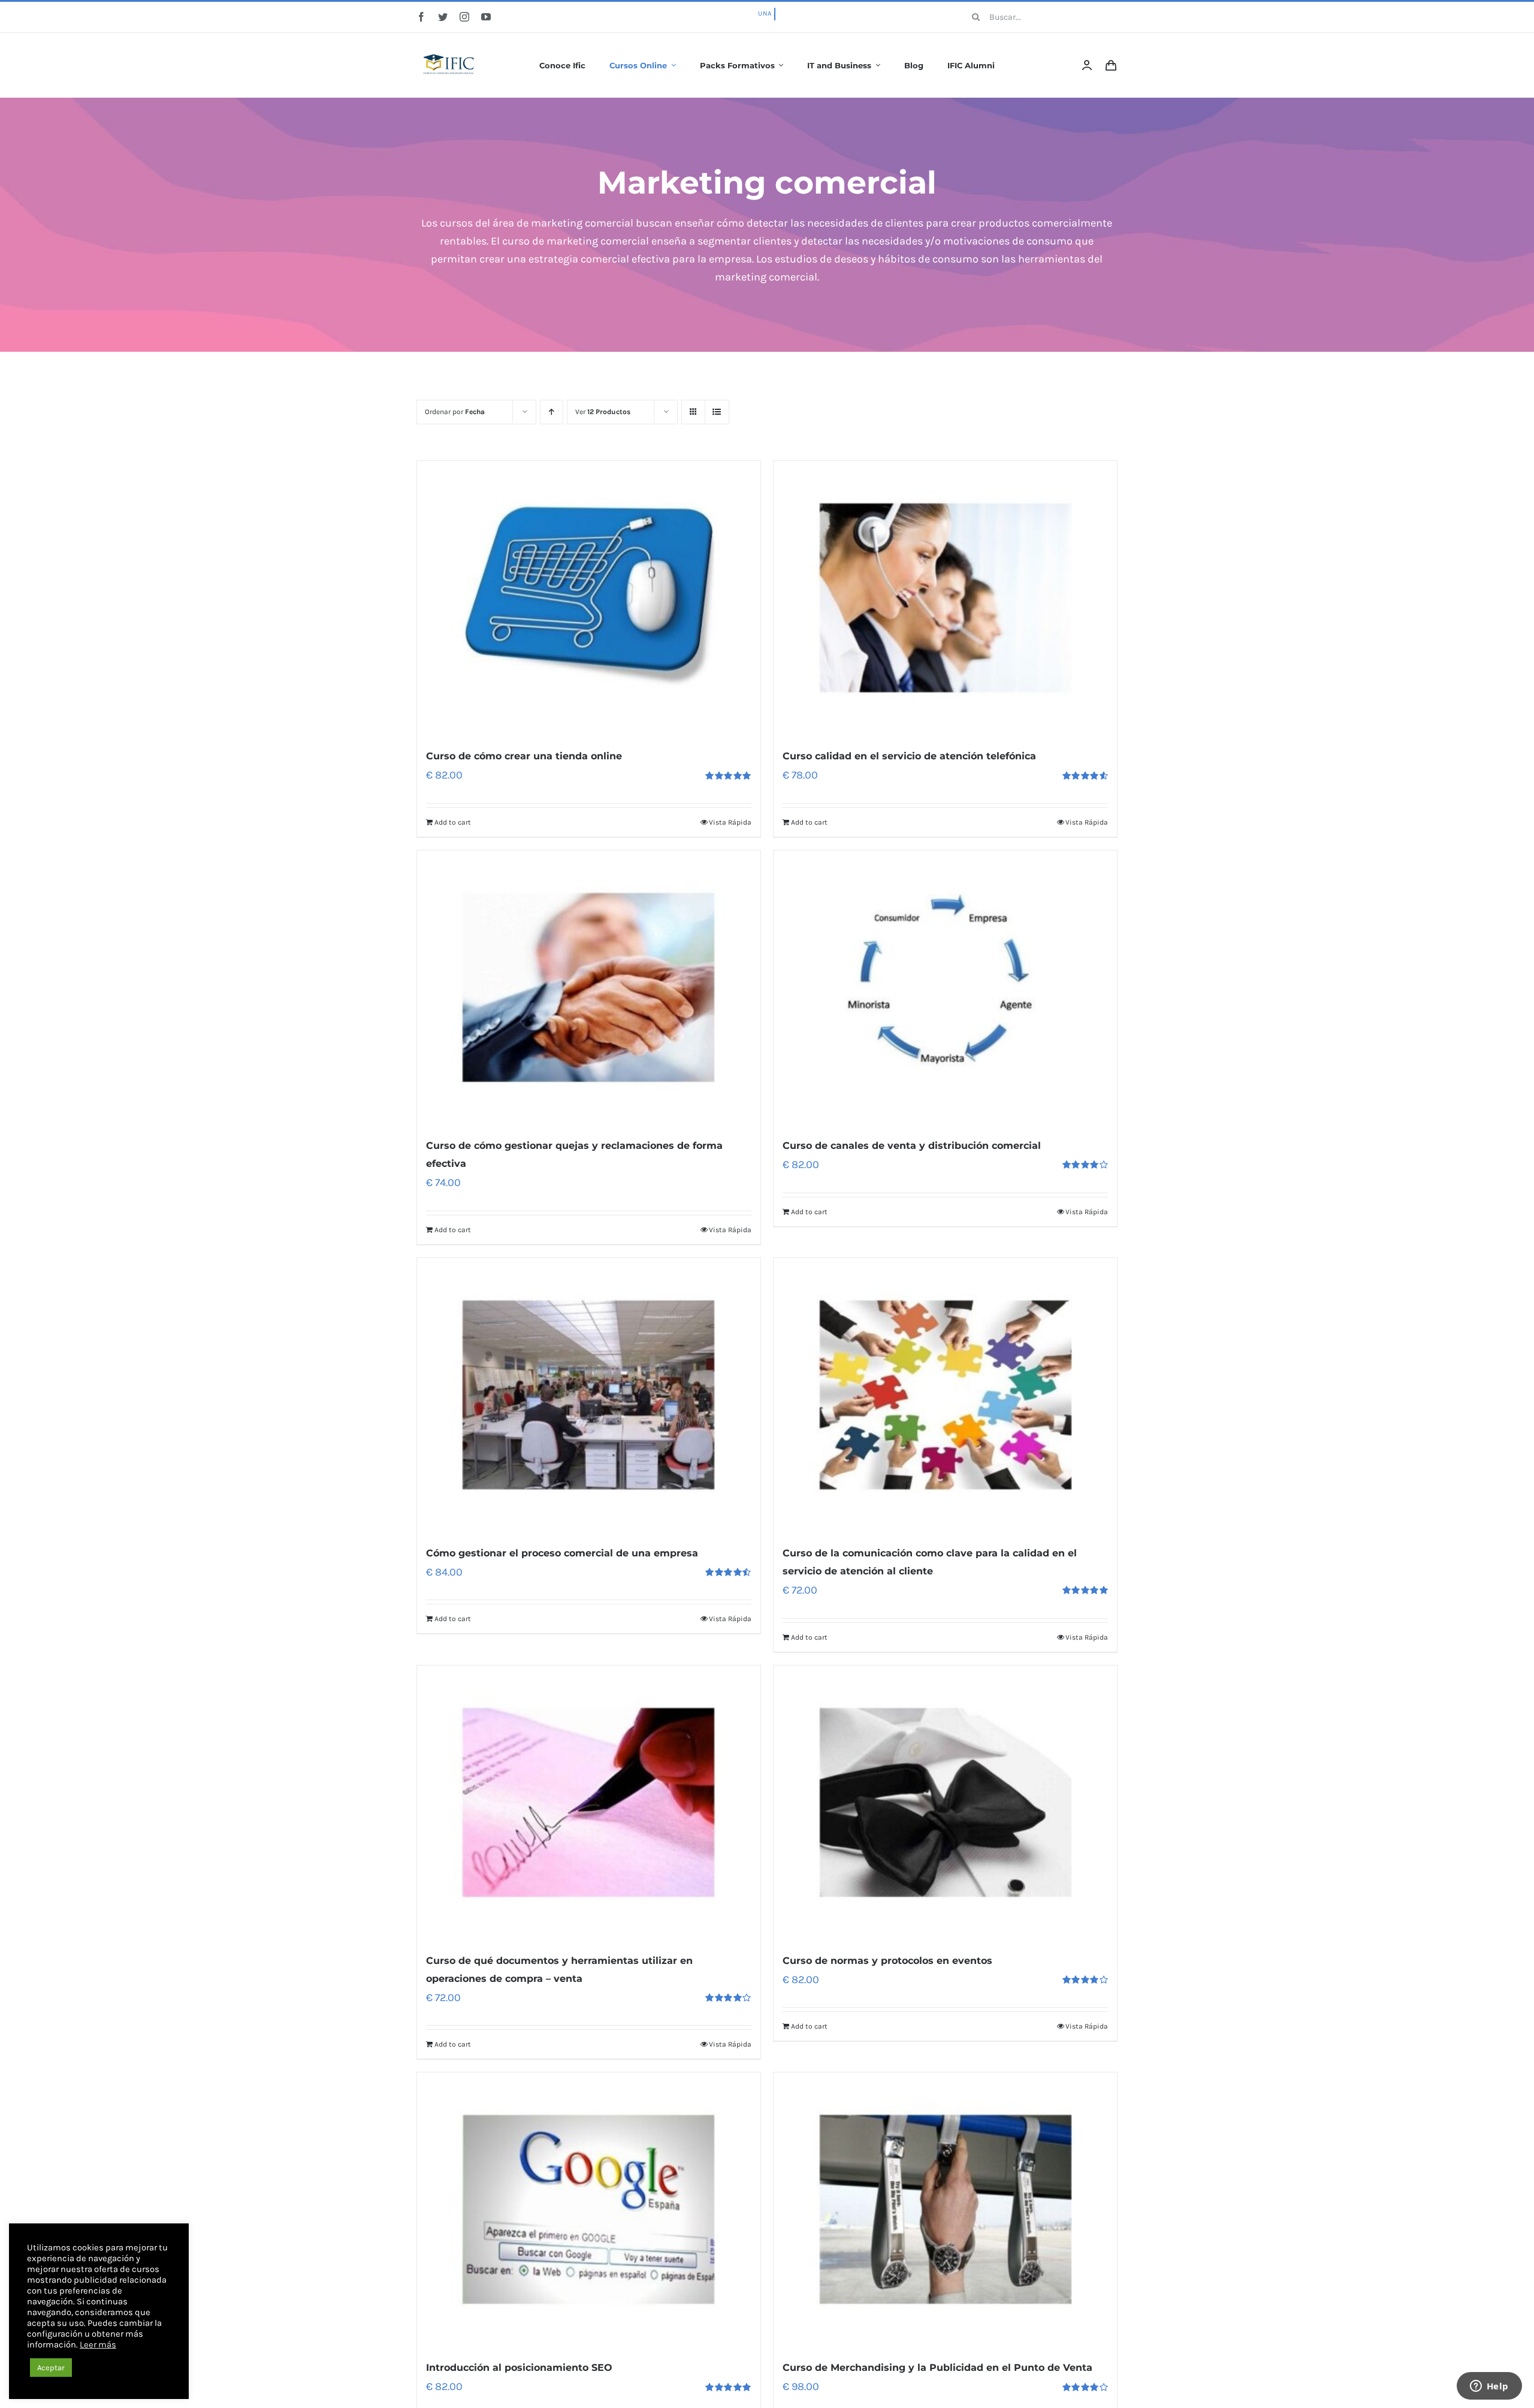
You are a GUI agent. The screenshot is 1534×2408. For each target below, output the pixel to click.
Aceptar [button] (51, 2368)
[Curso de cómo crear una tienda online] (589, 598)
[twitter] (443, 17)
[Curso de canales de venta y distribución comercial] (945, 988)
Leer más (98, 2345)
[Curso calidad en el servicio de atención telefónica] (945, 598)
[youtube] (486, 17)
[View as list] (717, 412)
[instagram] (464, 17)
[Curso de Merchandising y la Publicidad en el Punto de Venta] (945, 2210)
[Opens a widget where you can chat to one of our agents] (1489, 2387)
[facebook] (421, 17)
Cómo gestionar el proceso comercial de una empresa (562, 1553)
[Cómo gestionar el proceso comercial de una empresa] (589, 1395)
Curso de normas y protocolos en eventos (887, 1961)
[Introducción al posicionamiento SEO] (589, 2210)
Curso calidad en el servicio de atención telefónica (909, 756)
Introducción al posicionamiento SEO (519, 2368)
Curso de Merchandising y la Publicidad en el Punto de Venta (937, 2368)
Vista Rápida (730, 822)
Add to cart (453, 822)
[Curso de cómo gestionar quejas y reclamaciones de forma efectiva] (589, 988)
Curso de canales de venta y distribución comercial (912, 1146)
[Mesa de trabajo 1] (449, 46)
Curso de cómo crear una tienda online (524, 756)
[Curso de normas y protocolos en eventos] (945, 1803)
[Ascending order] (552, 412)
